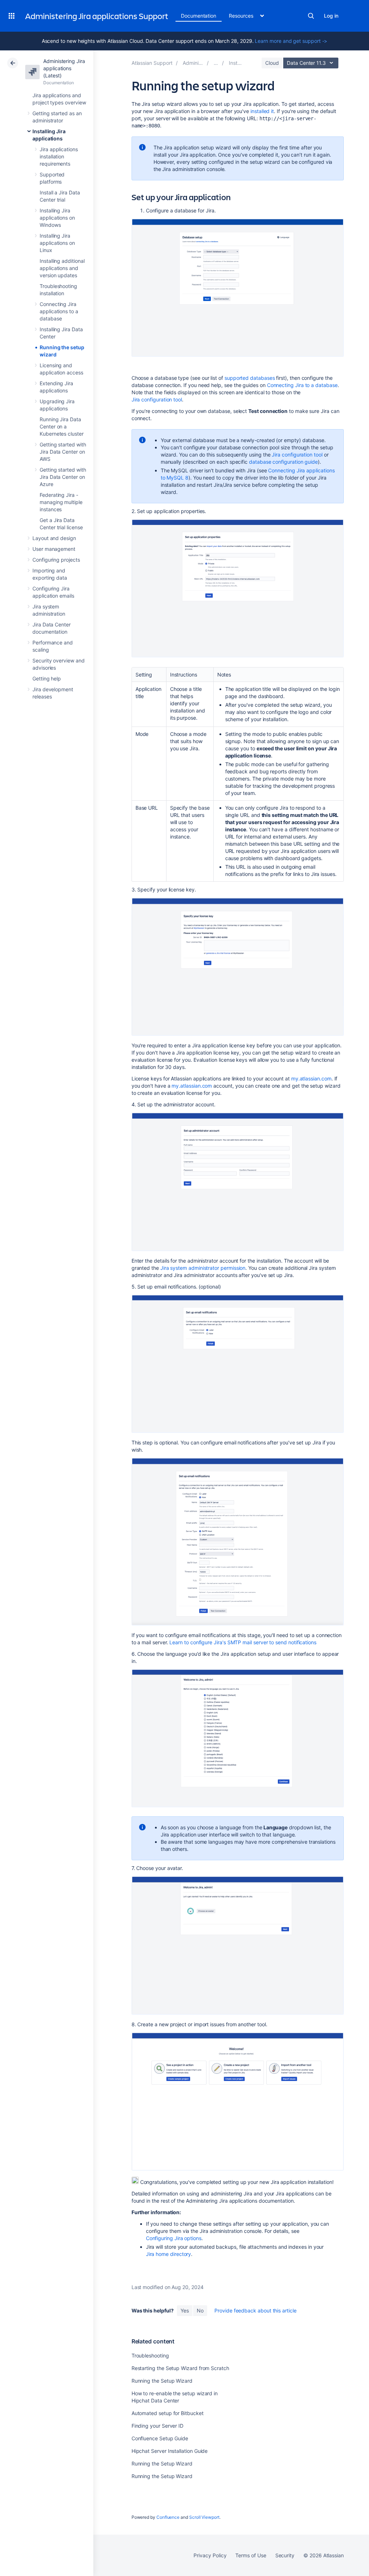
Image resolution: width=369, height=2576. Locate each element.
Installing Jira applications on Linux (57, 243)
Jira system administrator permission (203, 1268)
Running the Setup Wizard (162, 2381)
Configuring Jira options (174, 2238)
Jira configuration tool (157, 399)
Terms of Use (251, 2555)
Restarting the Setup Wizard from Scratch (180, 2368)
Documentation (199, 16)
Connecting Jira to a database (302, 385)
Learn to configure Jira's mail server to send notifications (243, 1642)
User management (54, 549)
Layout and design (54, 538)
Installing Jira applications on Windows (57, 218)
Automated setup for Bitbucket (168, 2413)
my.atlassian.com (311, 1078)
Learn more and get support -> (291, 41)
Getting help (47, 678)
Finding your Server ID (157, 2426)
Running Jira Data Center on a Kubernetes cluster (62, 426)
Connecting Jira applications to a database (59, 311)
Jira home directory (169, 2254)
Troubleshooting (150, 2355)
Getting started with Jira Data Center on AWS (63, 452)
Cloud (272, 63)
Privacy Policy (210, 2555)
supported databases (250, 378)
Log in (331, 16)
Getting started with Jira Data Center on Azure (63, 477)
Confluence (168, 2517)
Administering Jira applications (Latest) (64, 68)
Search (311, 16)
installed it (262, 111)
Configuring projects (56, 560)
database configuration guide (283, 462)
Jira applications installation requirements (59, 156)
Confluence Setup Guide (160, 2438)
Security (285, 2555)
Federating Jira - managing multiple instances (61, 502)
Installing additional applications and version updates (62, 268)
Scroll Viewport (204, 2517)
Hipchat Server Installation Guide (170, 2451)
